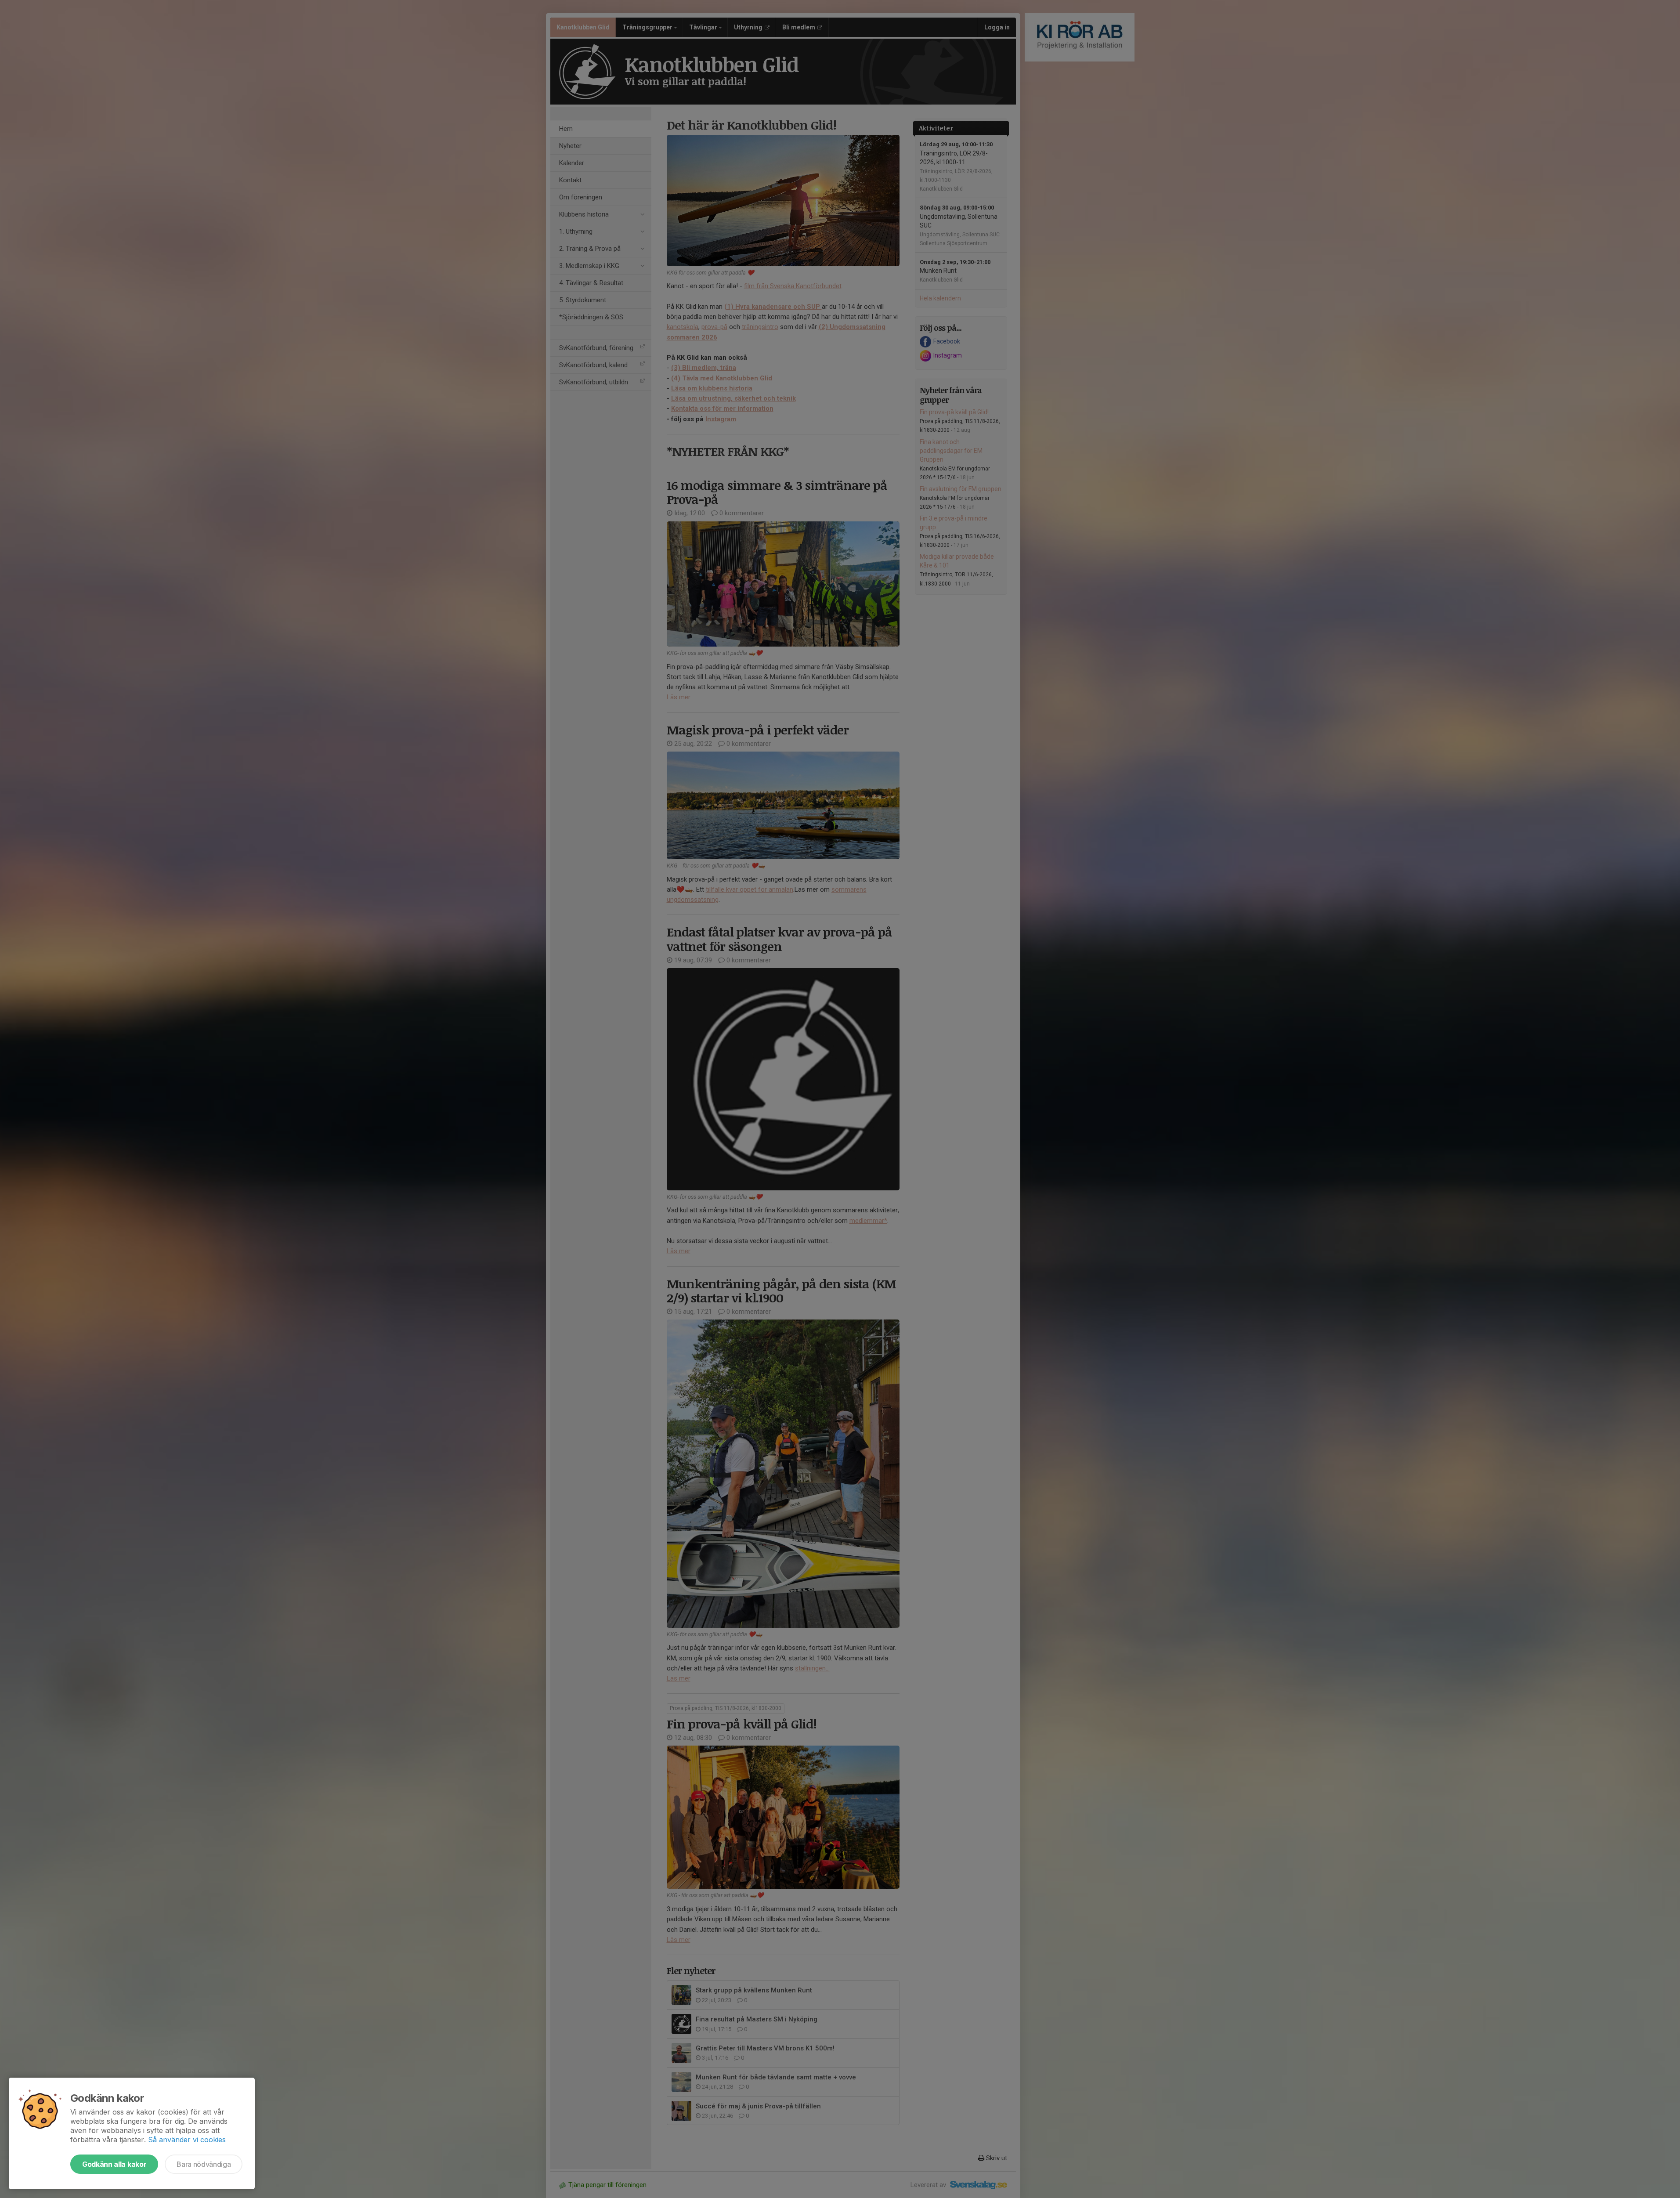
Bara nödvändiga (204, 2164)
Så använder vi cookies (187, 2140)
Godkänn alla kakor (114, 2164)
